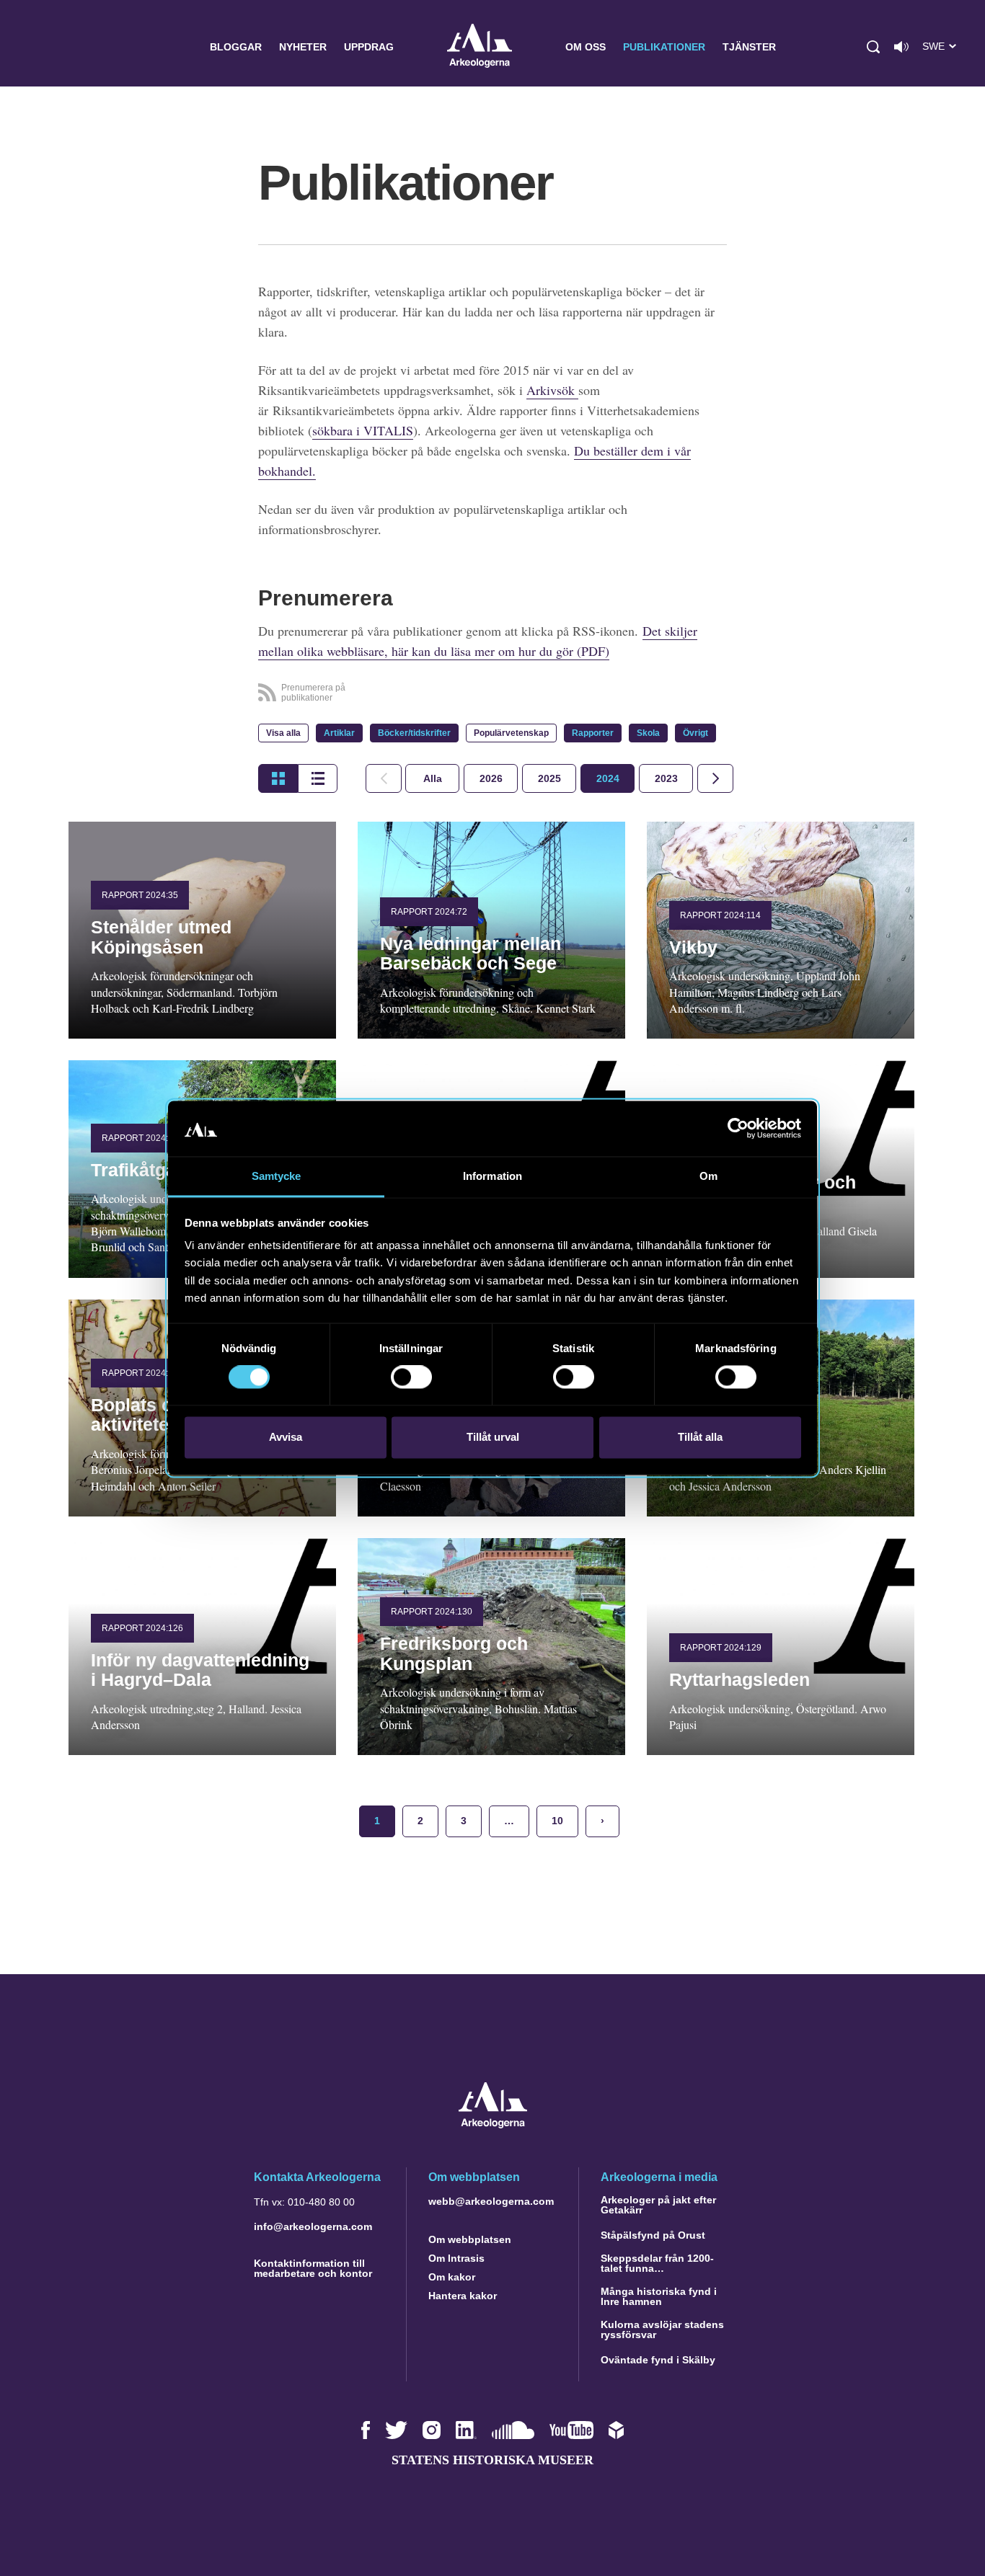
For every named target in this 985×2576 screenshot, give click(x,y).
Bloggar (236, 47)
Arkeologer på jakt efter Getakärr (658, 2205)
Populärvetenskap (511, 733)
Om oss (586, 47)
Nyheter (303, 47)
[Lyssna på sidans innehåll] (901, 47)
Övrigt (695, 733)
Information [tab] (492, 1176)
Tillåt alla (700, 1437)
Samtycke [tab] (277, 1176)
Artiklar (339, 733)
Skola (648, 733)
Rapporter (593, 733)
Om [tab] (708, 1176)
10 (557, 1821)
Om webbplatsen (470, 2239)
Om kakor (452, 2277)
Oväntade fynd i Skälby (658, 2360)
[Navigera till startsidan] (493, 2124)
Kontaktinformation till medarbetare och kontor (313, 2268)
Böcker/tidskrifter (414, 733)
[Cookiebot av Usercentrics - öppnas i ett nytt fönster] (738, 1129)
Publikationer (664, 47)
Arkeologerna (480, 47)
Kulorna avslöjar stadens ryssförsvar (662, 2329)
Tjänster (749, 47)
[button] (873, 47)
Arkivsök (552, 390)
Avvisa (286, 1437)
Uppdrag (369, 47)
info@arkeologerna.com (313, 2226)
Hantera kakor (463, 2296)
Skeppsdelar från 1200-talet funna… (657, 2263)
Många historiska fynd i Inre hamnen (659, 2296)
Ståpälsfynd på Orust (653, 2235)
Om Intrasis (456, 2258)
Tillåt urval (493, 1437)
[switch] (411, 1377)
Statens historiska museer (492, 2460)
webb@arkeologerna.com (491, 2201)
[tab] (491, 778)
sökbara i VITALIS (363, 430)
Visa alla (283, 733)
